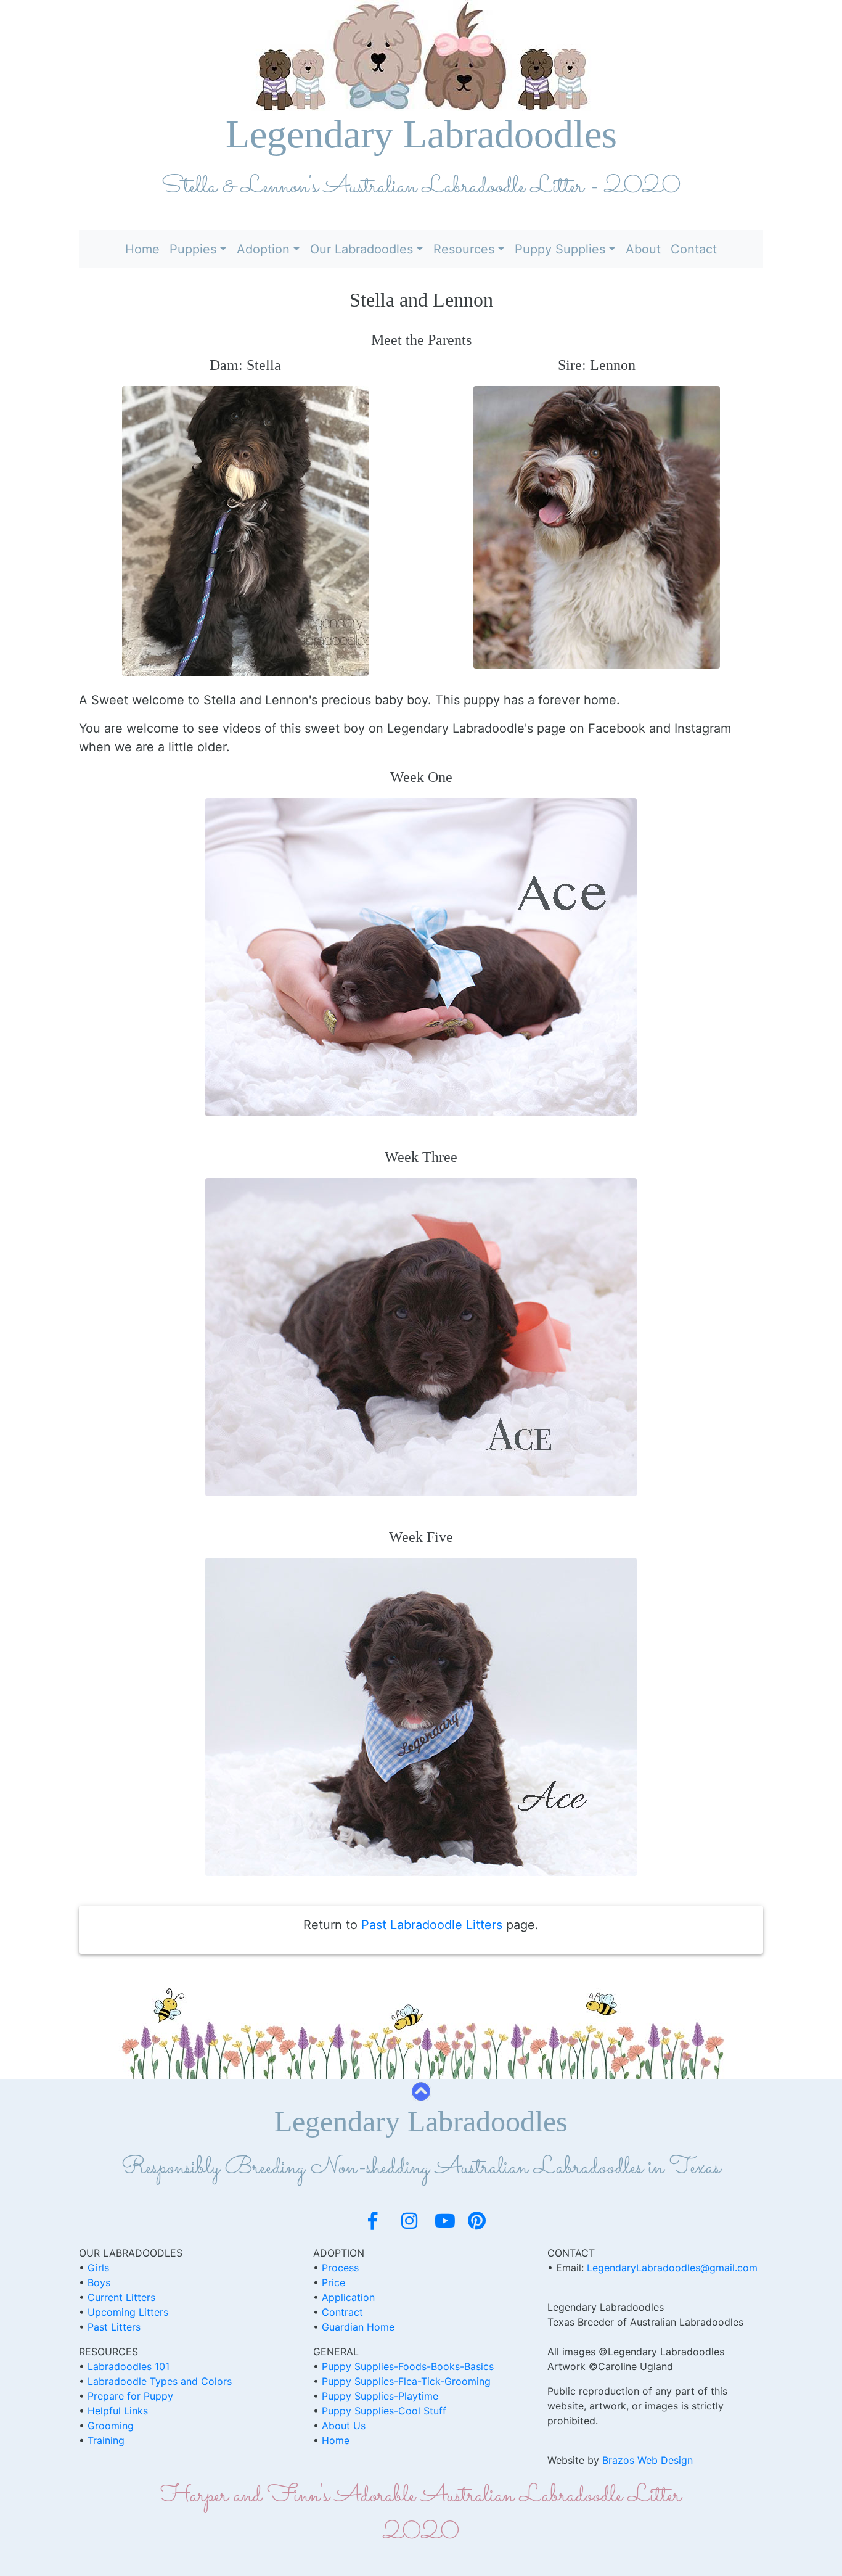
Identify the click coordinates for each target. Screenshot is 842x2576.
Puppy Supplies (560, 249)
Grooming (111, 2426)
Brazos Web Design (648, 2460)
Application (348, 2297)
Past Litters (114, 2327)
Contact (694, 249)
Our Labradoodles (362, 249)
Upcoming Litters (128, 2312)
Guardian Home (358, 2327)
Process (340, 2268)
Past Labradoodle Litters (432, 1925)
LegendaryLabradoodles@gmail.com (672, 2268)
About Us (344, 2426)
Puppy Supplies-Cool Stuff (384, 2411)
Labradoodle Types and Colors (160, 2381)
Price (333, 2282)
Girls (98, 2268)
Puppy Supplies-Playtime (380, 2396)
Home (142, 249)
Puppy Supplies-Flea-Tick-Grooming (406, 2381)
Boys (99, 2282)
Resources (464, 249)
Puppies (193, 249)
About (643, 249)
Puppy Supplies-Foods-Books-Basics (408, 2366)
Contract (342, 2312)
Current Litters (121, 2297)
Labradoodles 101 (129, 2366)
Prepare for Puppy (130, 2396)
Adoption (263, 249)
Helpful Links (118, 2411)
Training (106, 2440)
